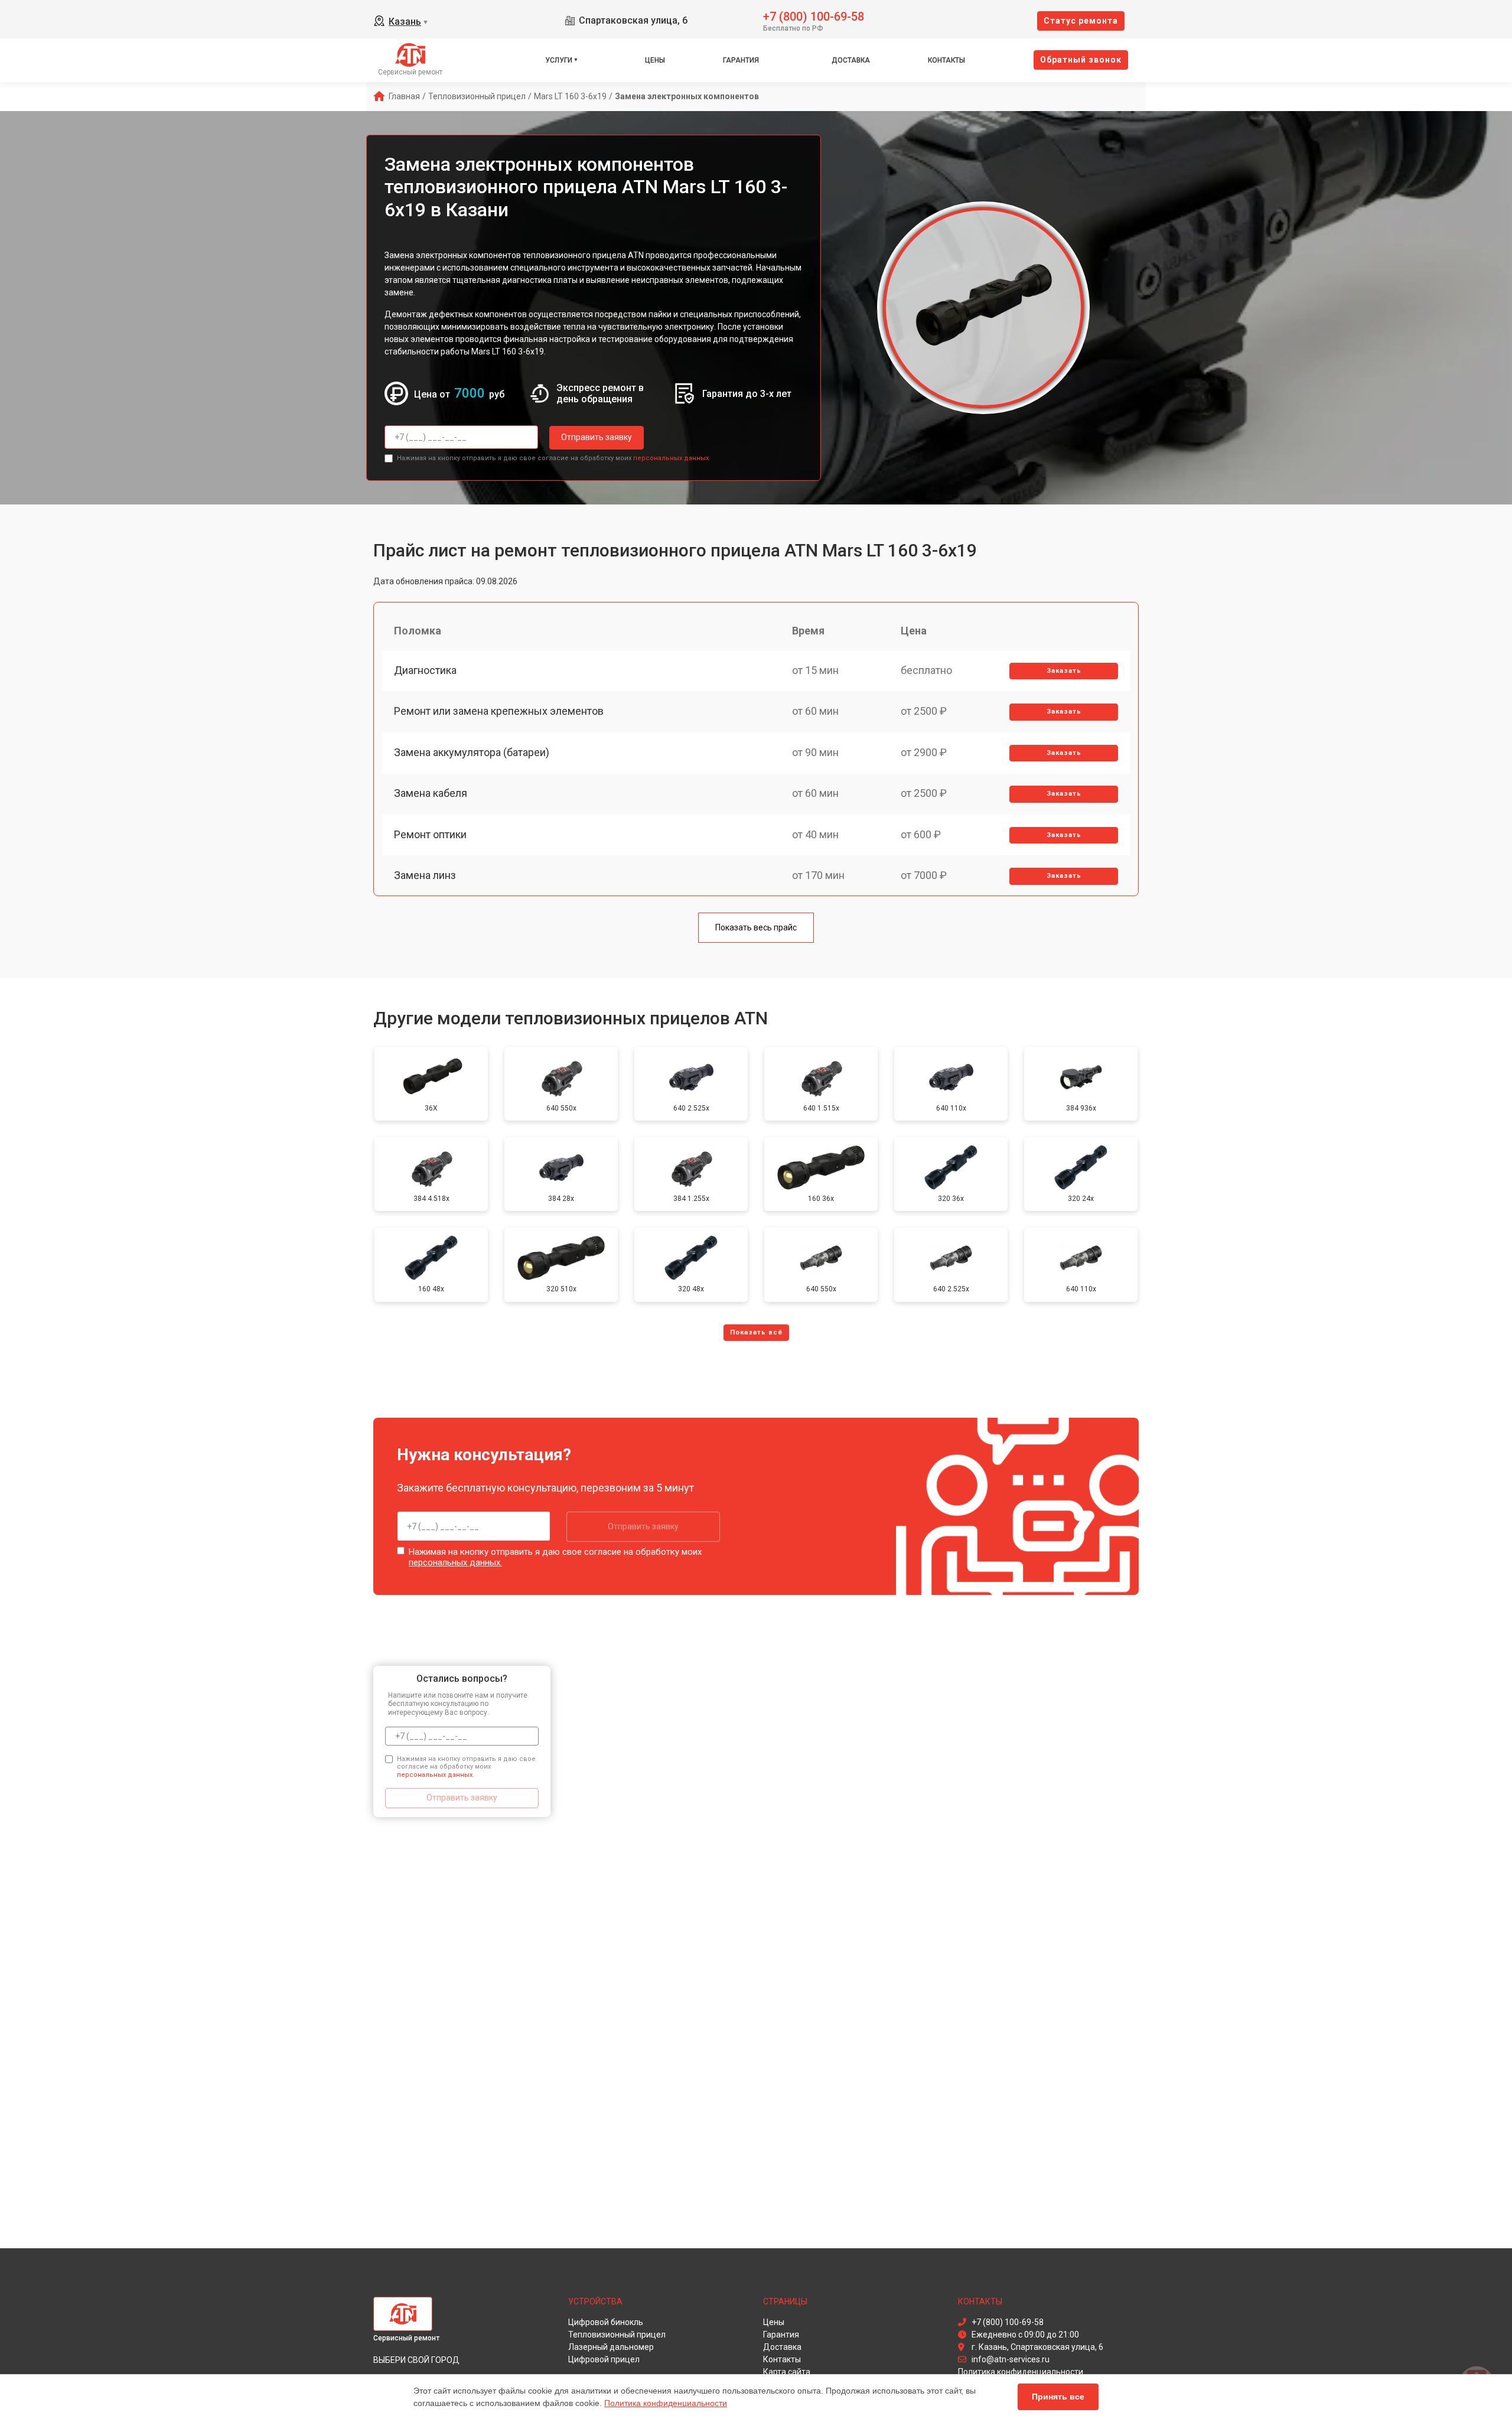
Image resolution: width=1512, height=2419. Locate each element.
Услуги (559, 60)
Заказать (1064, 671)
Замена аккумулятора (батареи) (472, 752)
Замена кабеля (431, 793)
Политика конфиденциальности (666, 2403)
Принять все (1058, 2397)
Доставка (851, 60)
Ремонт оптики (430, 834)
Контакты (946, 60)
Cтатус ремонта (1081, 21)
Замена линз (425, 875)
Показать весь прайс (756, 927)
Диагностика (425, 670)
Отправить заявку (597, 437)
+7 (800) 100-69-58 (814, 16)
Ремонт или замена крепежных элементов (499, 711)
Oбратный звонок (1081, 60)
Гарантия (741, 60)
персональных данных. (672, 458)
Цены (655, 60)
